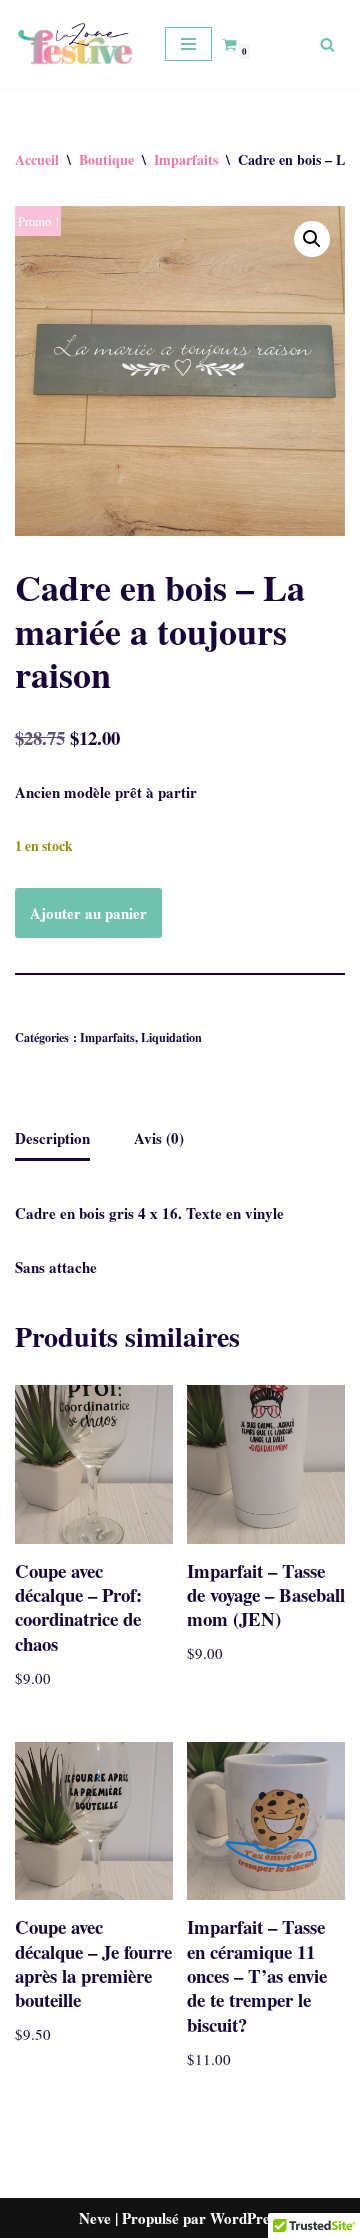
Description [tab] (52, 1138)
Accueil (37, 159)
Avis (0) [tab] (159, 1138)
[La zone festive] (75, 44)
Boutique (106, 159)
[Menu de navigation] (188, 44)
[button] (312, 239)
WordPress (246, 2218)
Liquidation (171, 1037)
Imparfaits (186, 159)
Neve (95, 2218)
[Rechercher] (327, 44)
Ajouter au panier (88, 913)
